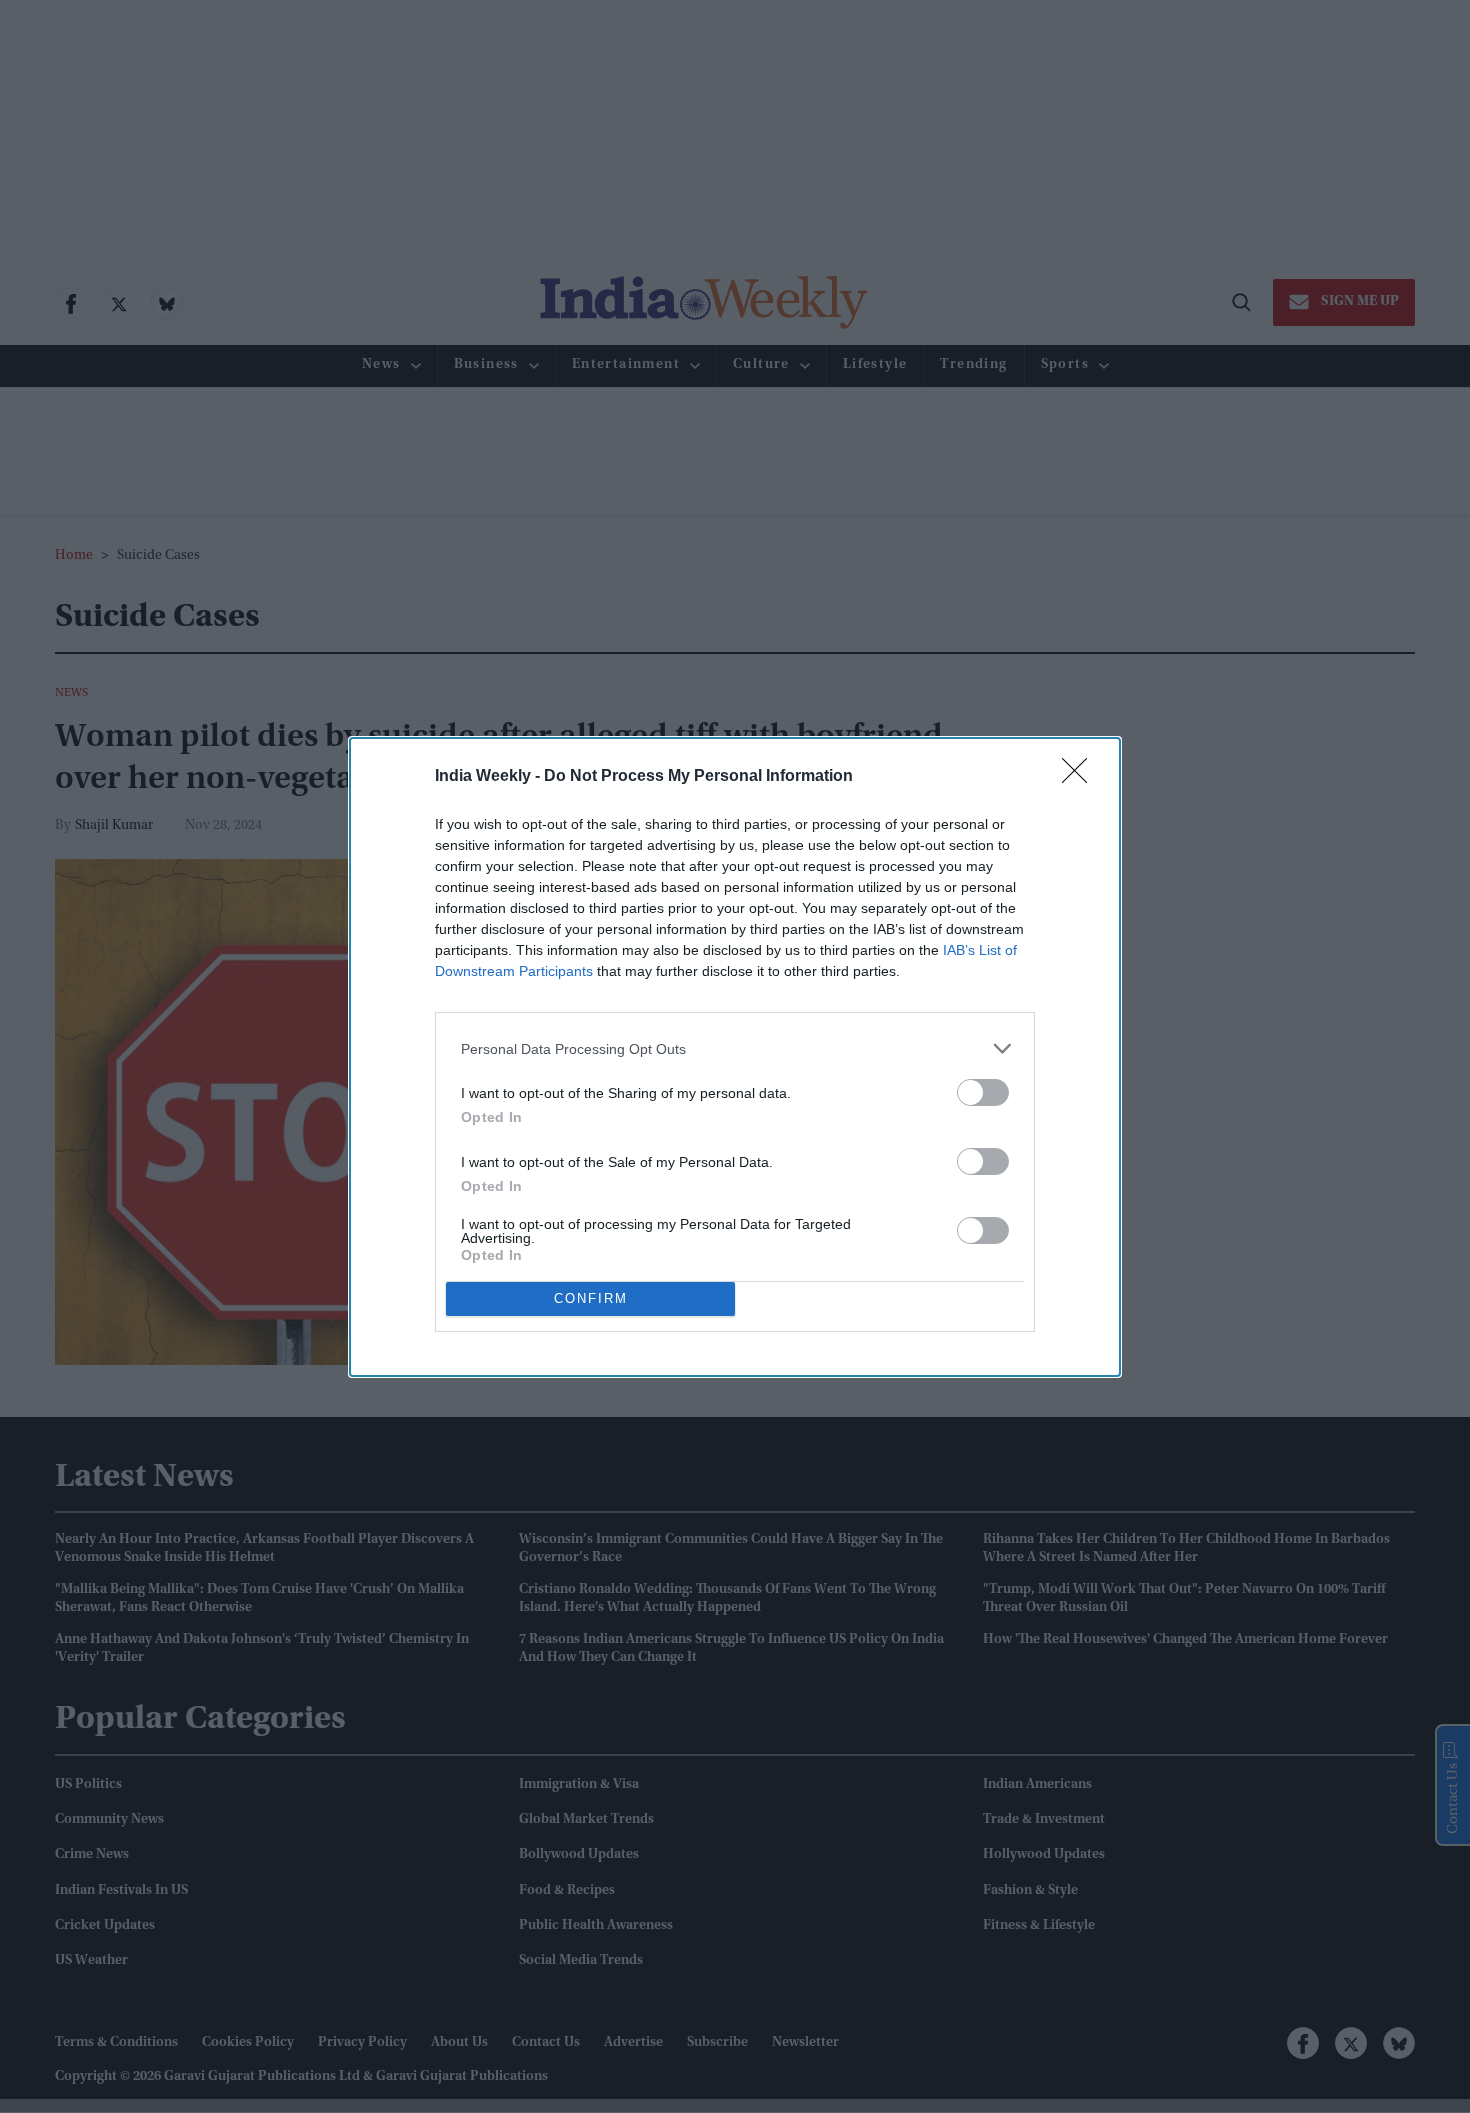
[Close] (1081, 777)
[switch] (983, 1092)
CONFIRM (591, 1298)
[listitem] (735, 1048)
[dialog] (735, 1057)
